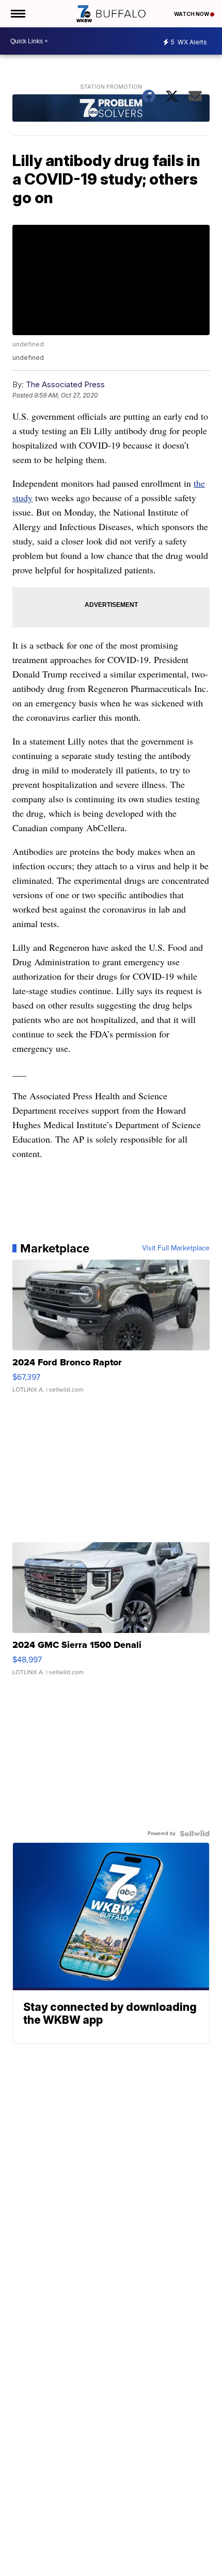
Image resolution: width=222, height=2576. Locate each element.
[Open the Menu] (17, 14)
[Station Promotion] (111, 109)
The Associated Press (65, 384)
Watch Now (192, 14)
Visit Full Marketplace (176, 1248)
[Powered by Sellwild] (195, 1834)
